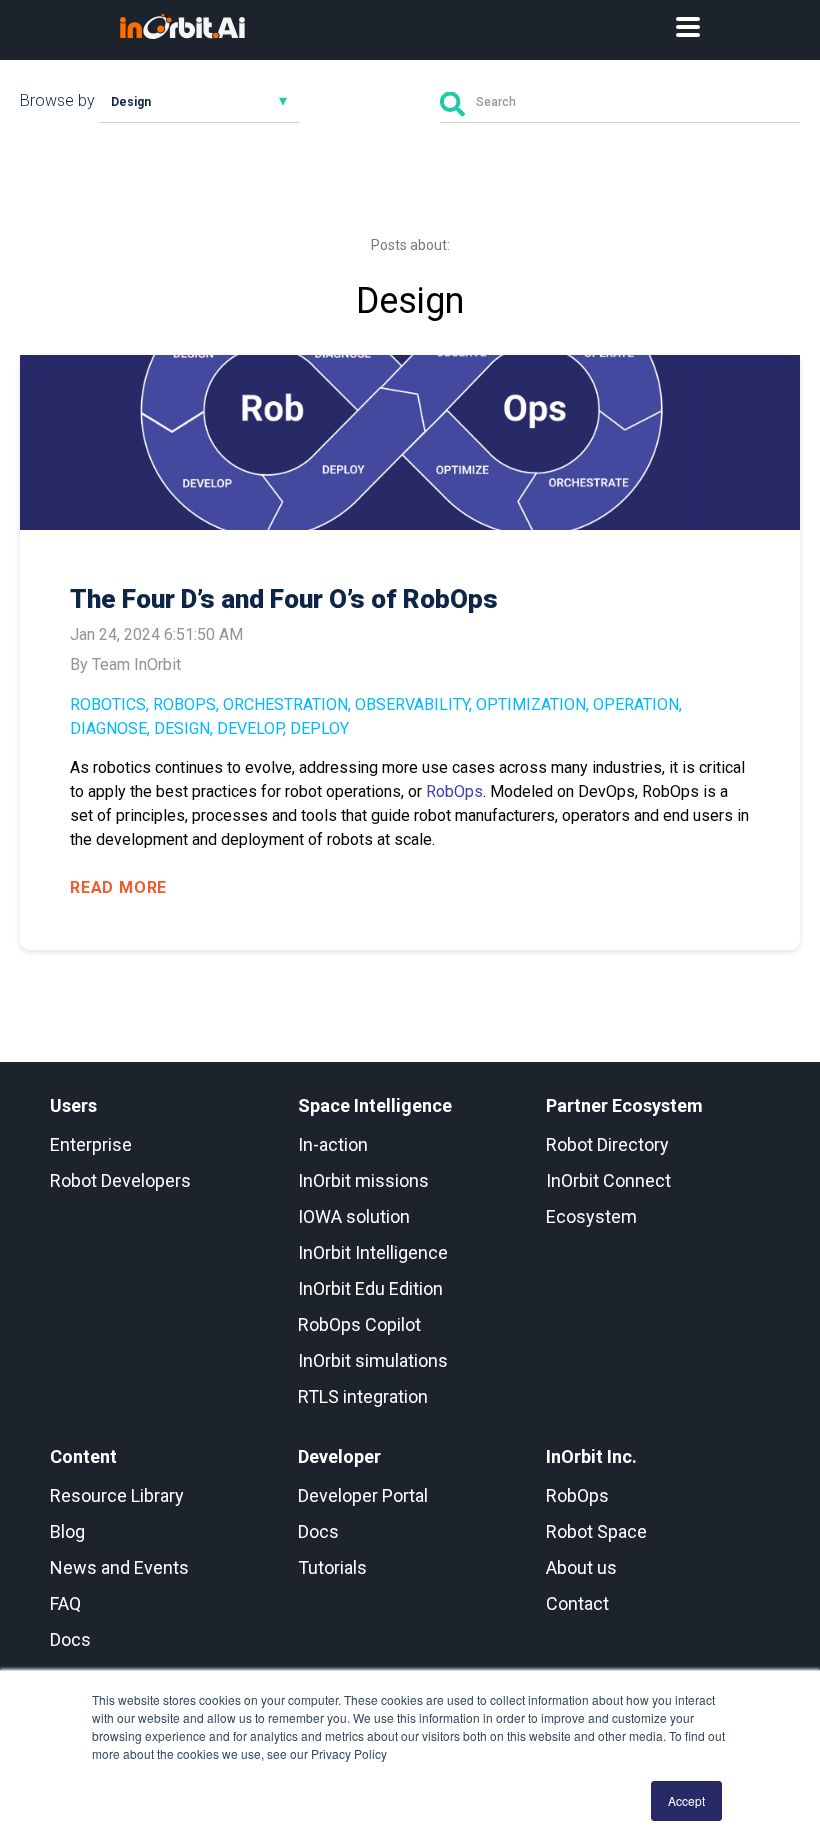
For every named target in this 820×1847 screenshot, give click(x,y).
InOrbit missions (363, 1180)
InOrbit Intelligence (373, 1252)
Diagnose (108, 728)
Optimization (531, 704)
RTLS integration (363, 1396)
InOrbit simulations (373, 1360)
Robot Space (596, 1531)
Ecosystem (591, 1216)
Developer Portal (363, 1495)
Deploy (319, 728)
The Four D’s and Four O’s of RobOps (284, 599)
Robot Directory (607, 1144)
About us (581, 1567)
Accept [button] (686, 1800)
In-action (333, 1144)
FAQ (65, 1603)
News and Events (119, 1567)
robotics (108, 704)
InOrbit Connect (608, 1180)
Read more (118, 887)
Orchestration (285, 704)
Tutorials (332, 1567)
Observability (412, 704)
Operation (636, 704)
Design (182, 728)
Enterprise (91, 1144)
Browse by (57, 100)
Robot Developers (120, 1180)
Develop (250, 728)
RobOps (184, 704)
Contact (577, 1603)
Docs (70, 1639)
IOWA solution (354, 1216)
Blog (67, 1531)
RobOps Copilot (359, 1324)
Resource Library (117, 1495)
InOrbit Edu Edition (370, 1288)
